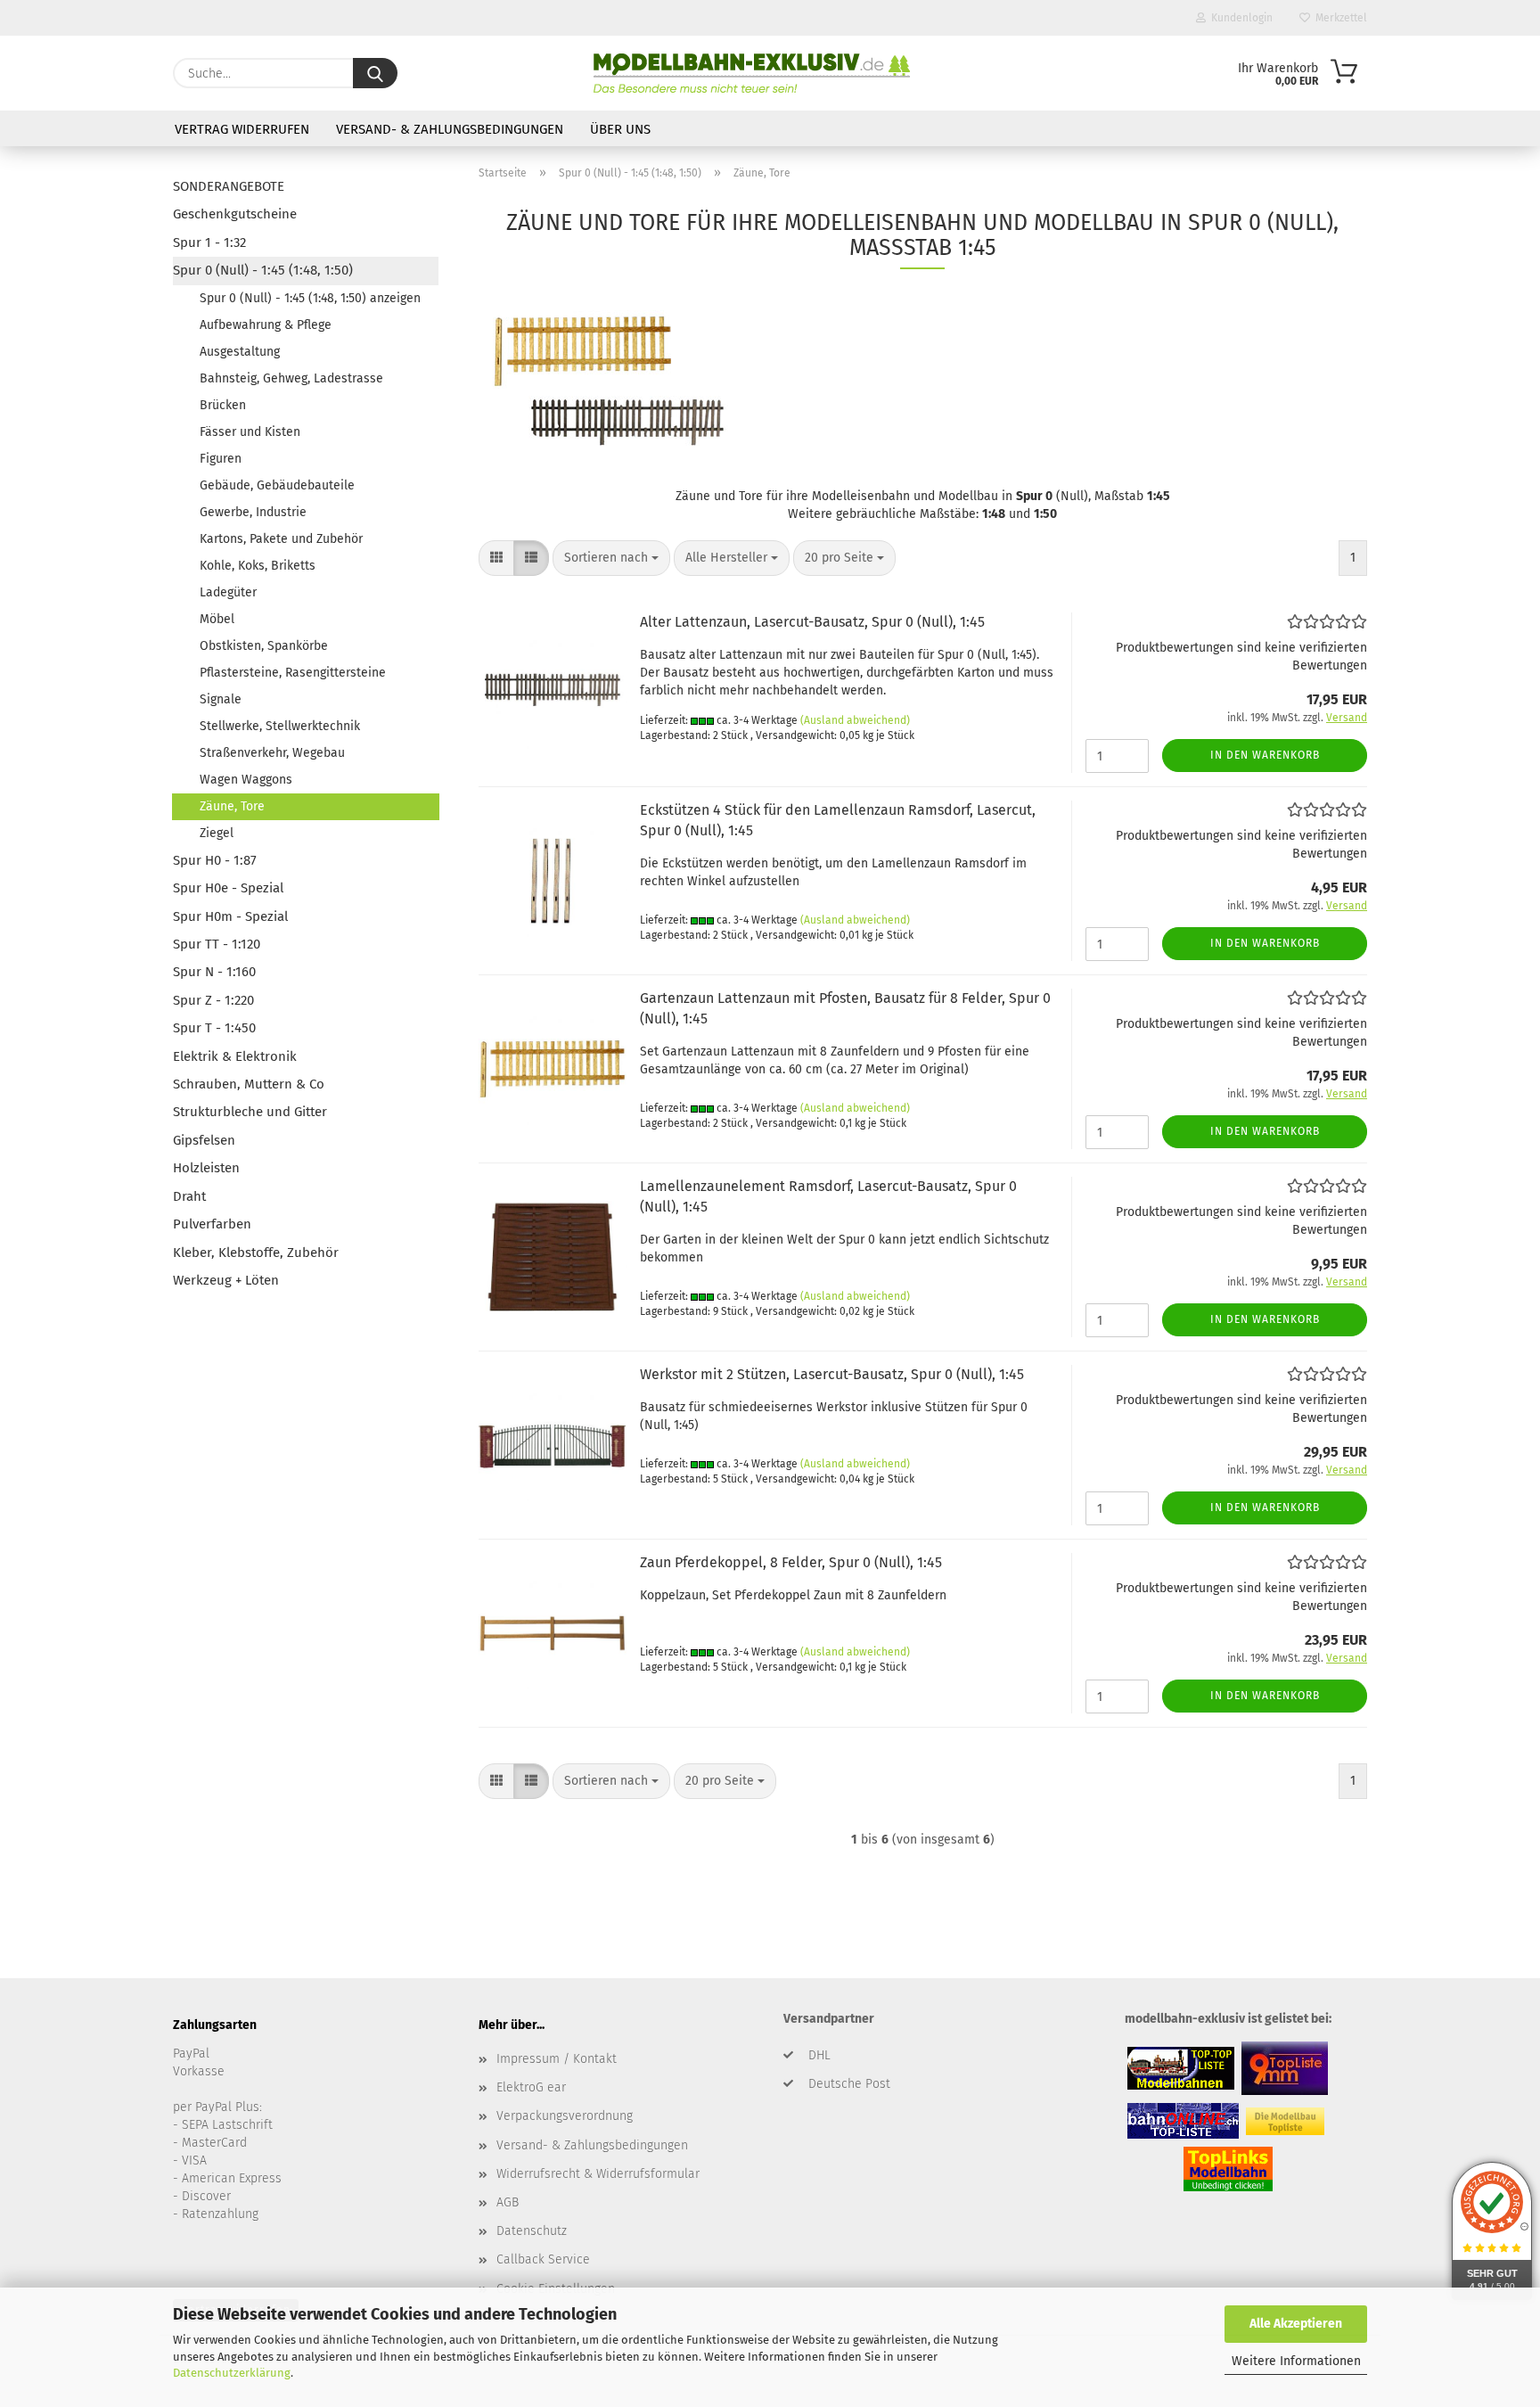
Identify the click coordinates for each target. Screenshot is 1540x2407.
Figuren (221, 459)
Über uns (620, 129)
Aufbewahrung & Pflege (266, 325)
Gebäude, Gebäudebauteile (277, 485)
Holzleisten (206, 1168)
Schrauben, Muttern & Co (249, 1084)
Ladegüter (228, 592)
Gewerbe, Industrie (253, 512)
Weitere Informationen (1296, 2361)
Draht (189, 1196)
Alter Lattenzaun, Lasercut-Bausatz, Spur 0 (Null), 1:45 (812, 622)
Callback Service (543, 2259)
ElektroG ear (531, 2087)
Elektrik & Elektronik (235, 1056)
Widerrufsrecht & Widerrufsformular (598, 2174)
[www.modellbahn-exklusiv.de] (752, 73)
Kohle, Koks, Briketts (258, 566)
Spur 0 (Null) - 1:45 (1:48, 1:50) (263, 270)
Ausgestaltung (240, 352)
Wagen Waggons (246, 780)
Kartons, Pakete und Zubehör (281, 539)
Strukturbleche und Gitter (250, 1112)
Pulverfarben (212, 1224)
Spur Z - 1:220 (213, 1000)
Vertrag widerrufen (242, 129)
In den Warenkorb (1265, 755)
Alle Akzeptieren (1296, 2324)
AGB (508, 2202)
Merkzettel (1339, 18)
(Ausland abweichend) (855, 720)
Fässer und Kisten (250, 432)
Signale (221, 699)
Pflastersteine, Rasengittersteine (293, 673)
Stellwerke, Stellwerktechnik (280, 726)
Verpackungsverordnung (565, 2116)
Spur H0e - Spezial (228, 888)
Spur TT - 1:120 (217, 944)
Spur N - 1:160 (214, 972)
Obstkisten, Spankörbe (264, 646)
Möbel (217, 619)
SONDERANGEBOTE (229, 186)
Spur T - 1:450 (214, 1028)
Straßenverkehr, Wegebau (272, 753)
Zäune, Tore (232, 806)
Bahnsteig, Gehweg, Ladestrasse (291, 378)
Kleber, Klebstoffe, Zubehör (256, 1253)
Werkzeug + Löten (226, 1280)
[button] (496, 558)
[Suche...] (375, 73)
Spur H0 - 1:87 (215, 860)
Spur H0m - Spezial (230, 916)
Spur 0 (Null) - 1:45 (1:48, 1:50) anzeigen (310, 298)
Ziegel (217, 833)
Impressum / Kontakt (557, 2059)
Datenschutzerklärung (232, 2373)
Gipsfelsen (204, 1140)
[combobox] (611, 558)
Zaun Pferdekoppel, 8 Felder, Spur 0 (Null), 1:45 (791, 1562)
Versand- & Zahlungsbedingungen (450, 129)
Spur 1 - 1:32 (209, 242)
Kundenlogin (1239, 18)
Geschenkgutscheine (235, 214)
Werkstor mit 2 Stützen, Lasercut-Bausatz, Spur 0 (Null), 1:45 (832, 1374)
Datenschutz (532, 2231)
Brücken (223, 405)
